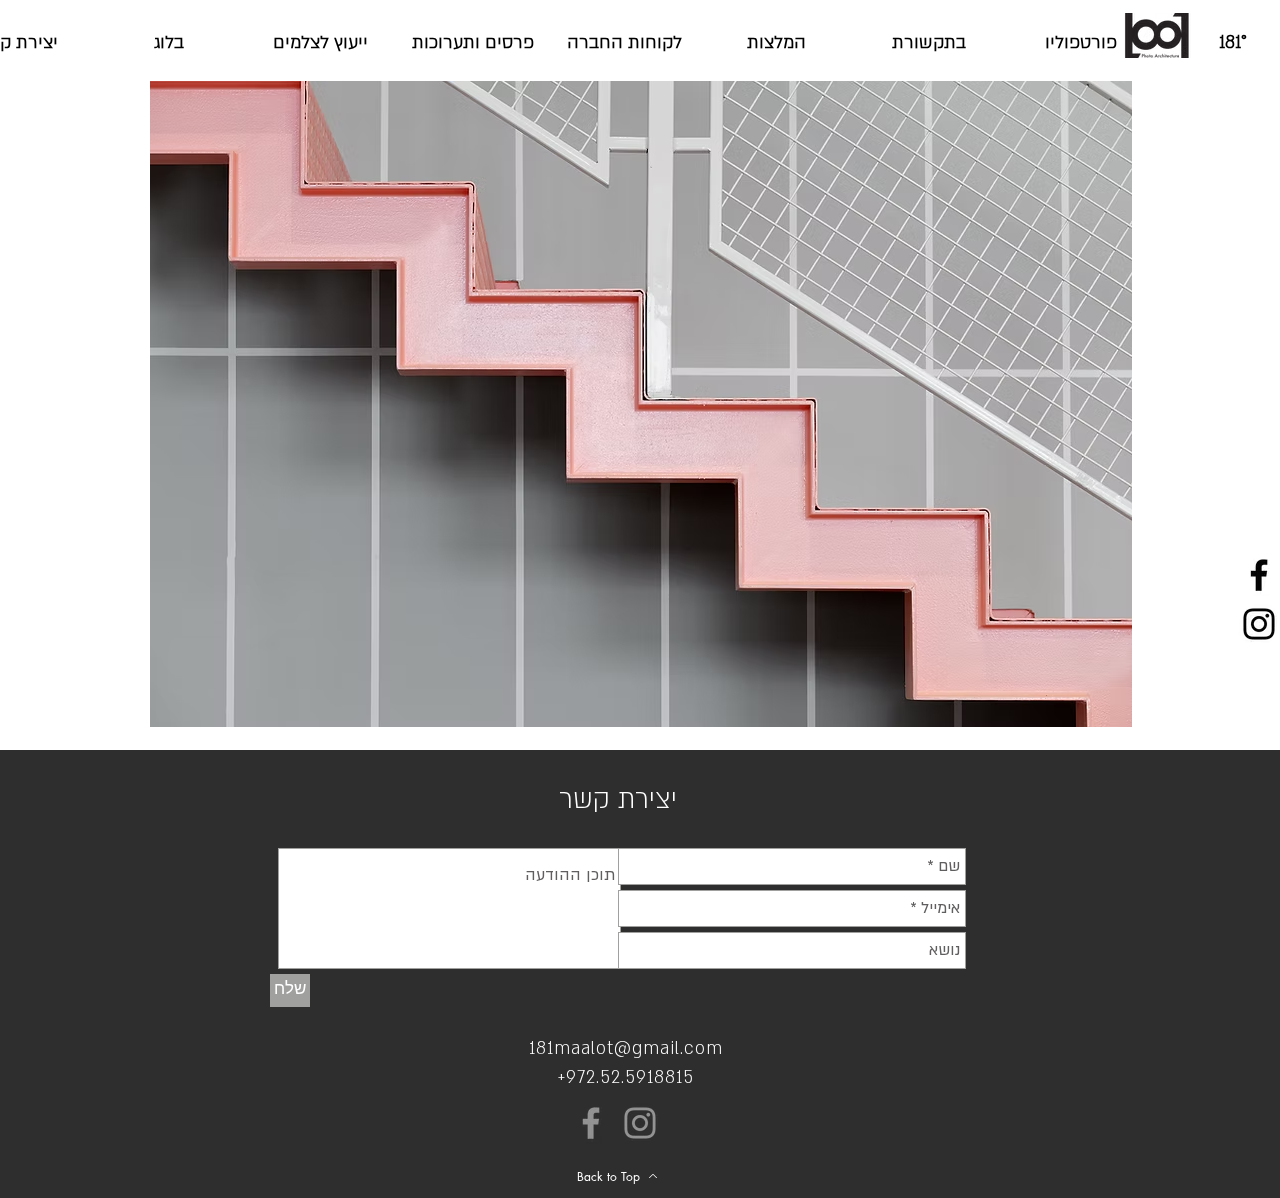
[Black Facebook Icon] (1259, 575)
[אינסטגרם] (640, 1123)
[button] (641, 404)
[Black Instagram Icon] (1259, 624)
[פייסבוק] (591, 1123)
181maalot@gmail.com (626, 1048)
